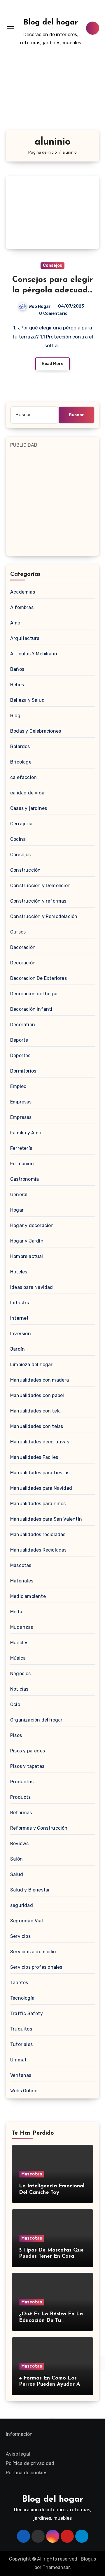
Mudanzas (22, 1627)
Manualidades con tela (35, 1411)
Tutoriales (21, 2044)
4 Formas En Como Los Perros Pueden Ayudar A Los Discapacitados (50, 2385)
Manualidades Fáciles (34, 1457)
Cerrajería (21, 824)
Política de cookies (27, 2473)
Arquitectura (25, 638)
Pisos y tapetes (27, 1766)
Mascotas (21, 1565)
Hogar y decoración (32, 1225)
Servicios (20, 1936)
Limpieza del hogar (32, 1365)
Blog (15, 716)
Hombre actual (27, 1256)
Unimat (18, 2060)
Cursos (18, 932)
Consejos (52, 265)
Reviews (19, 1844)
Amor (16, 623)
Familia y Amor (27, 1133)
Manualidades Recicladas (38, 1550)
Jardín (17, 1349)
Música (18, 1658)
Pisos (16, 1735)
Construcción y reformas (38, 901)
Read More (52, 364)
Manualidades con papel (37, 1395)
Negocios (21, 1674)
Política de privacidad (30, 2463)
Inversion (21, 1334)
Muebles (19, 1643)
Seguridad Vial (27, 1921)
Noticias (19, 1689)
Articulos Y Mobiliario (34, 654)
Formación (22, 1164)
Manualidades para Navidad (41, 1488)
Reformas (21, 1813)
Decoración (23, 947)
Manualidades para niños (38, 1504)
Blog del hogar (51, 23)
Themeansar (56, 2567)
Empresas (21, 1102)
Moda (16, 1612)
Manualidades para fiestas (40, 1473)
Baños (17, 669)
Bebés (17, 685)
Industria (20, 1303)
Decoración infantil (32, 1009)
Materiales (22, 1581)
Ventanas (21, 2075)
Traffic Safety (27, 2013)
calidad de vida (27, 793)
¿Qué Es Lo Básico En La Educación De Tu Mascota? (51, 2320)
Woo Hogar (40, 307)
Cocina (18, 839)
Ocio (15, 1704)
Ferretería (21, 1148)
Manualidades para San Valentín (46, 1519)
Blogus (88, 2559)
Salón (16, 1859)
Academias (23, 592)
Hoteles (19, 1272)
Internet (20, 1318)
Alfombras (22, 607)
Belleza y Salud (27, 700)
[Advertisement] (52, 96)
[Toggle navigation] (10, 28)
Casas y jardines (29, 808)
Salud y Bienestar (30, 1890)
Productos (22, 1782)
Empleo (18, 1086)
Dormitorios (23, 1071)
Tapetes (19, 1983)
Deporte (19, 1040)
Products (21, 1797)
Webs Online (24, 2091)
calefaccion (23, 777)
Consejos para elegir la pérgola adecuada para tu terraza (53, 291)
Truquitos (21, 2029)
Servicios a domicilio (33, 1952)
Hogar (17, 1210)
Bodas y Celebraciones (36, 731)
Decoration (23, 1025)
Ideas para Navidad (32, 1287)
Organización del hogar (36, 1720)
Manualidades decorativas (40, 1442)
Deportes (20, 1056)
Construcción (25, 870)
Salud (17, 1874)
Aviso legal (18, 2454)
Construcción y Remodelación (44, 916)
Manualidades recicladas (38, 1534)
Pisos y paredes (28, 1751)
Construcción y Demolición (40, 886)
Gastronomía (24, 1179)
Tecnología (22, 1998)
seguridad (22, 1905)
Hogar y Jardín (27, 1241)
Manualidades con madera (40, 1380)
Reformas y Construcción (39, 1828)
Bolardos (20, 746)
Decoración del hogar (34, 994)
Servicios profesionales (36, 1967)
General (19, 1195)
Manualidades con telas (37, 1426)
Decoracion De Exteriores (38, 978)
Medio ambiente (28, 1596)
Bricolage (21, 762)
